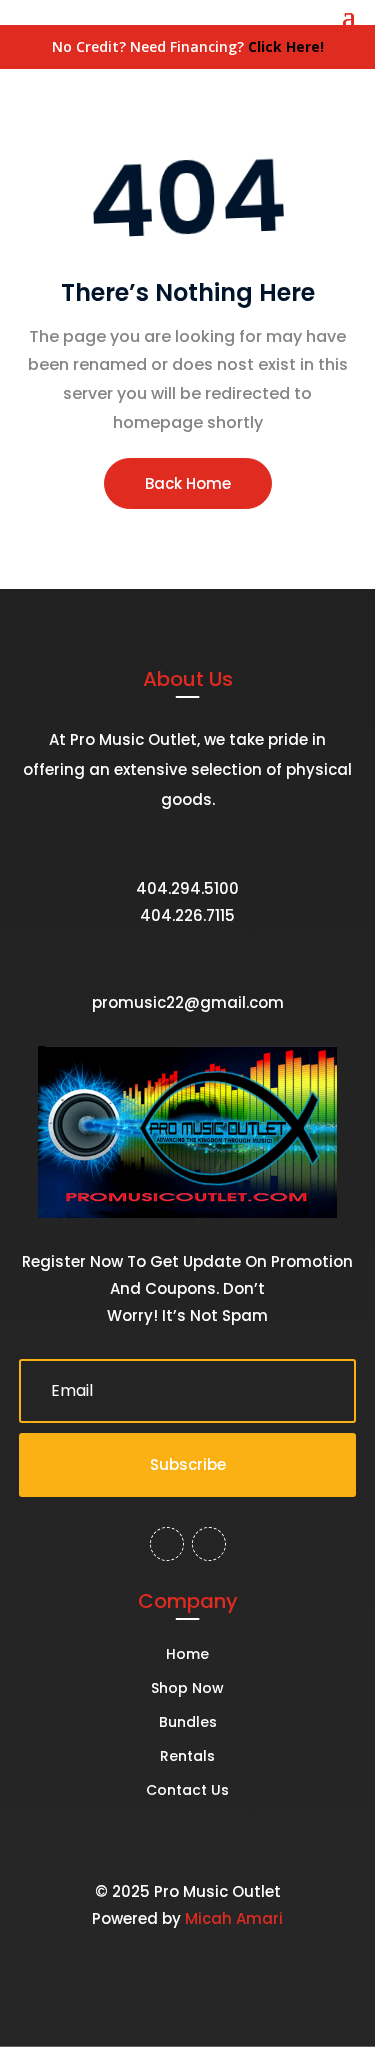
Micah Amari (234, 1918)
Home (187, 1655)
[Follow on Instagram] (209, 1544)
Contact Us (187, 1791)
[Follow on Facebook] (167, 1544)
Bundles (188, 1723)
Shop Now (187, 1689)
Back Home (188, 483)
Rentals (187, 1757)
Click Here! (286, 46)
